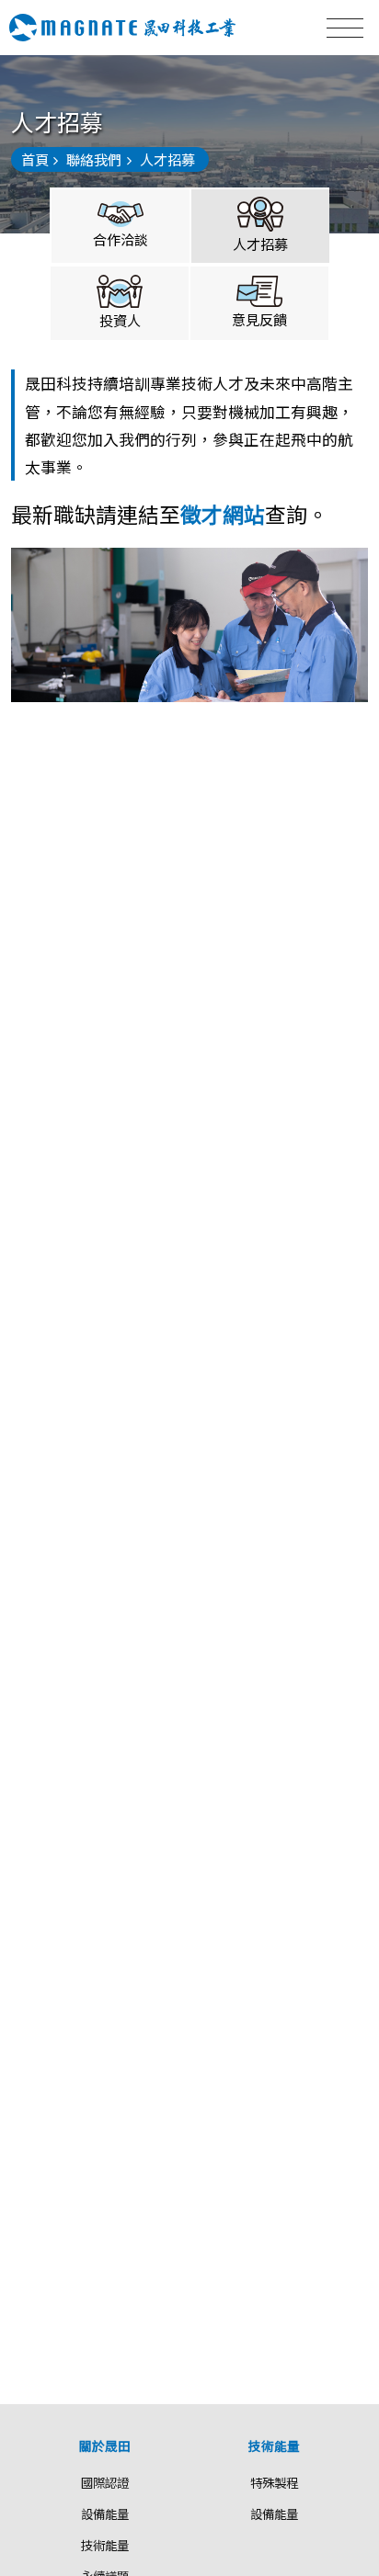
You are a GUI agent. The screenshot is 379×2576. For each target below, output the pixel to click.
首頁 (35, 159)
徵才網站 (223, 514)
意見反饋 (259, 319)
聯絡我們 (94, 159)
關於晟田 (105, 2445)
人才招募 (260, 244)
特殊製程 (274, 2482)
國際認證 (105, 2482)
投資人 (120, 320)
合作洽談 (121, 239)
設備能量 (105, 2514)
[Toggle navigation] (345, 28)
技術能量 (105, 2545)
